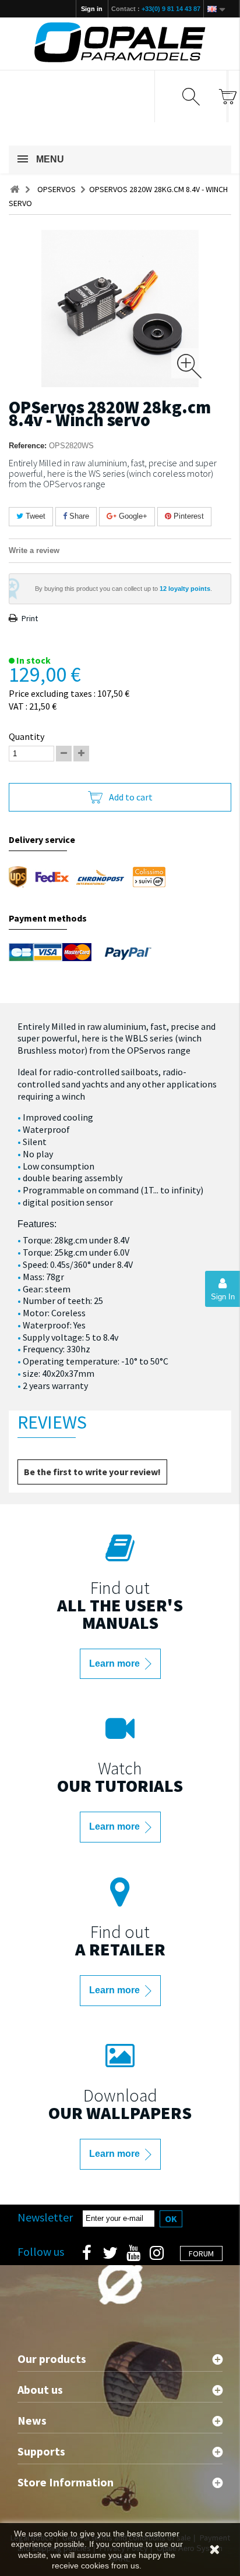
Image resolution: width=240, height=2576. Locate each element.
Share (78, 516)
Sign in (92, 9)
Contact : (156, 9)
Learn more (116, 1663)
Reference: (28, 446)
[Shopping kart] (227, 96)
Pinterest (188, 516)
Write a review (34, 550)
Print (30, 618)
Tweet (34, 516)
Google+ (132, 516)
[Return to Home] (15, 189)
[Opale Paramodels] (120, 42)
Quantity (27, 736)
